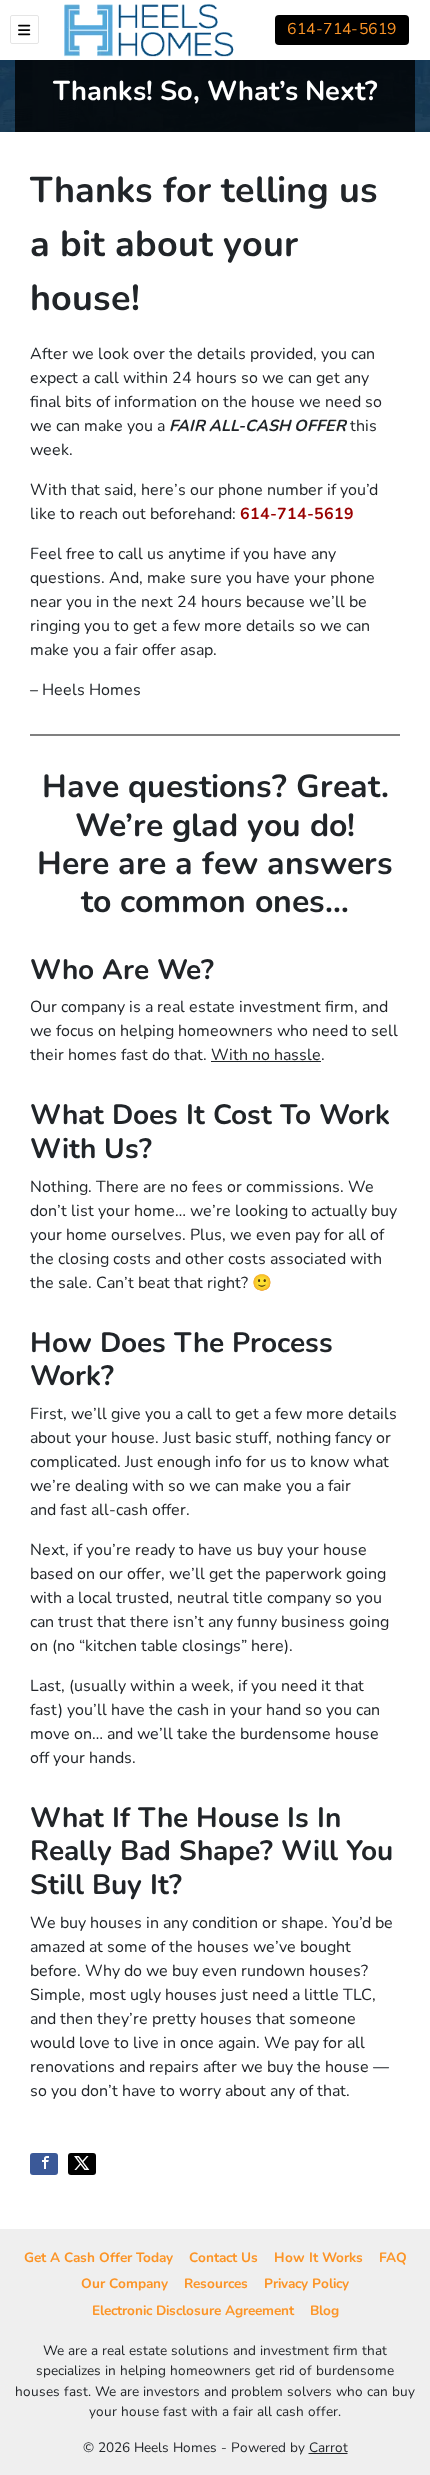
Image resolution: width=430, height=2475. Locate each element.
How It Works (318, 2257)
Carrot (328, 2447)
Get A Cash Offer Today (98, 2257)
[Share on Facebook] (44, 2164)
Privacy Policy (306, 2283)
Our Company (124, 2283)
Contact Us (223, 2257)
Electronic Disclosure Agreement (193, 2310)
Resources (216, 2283)
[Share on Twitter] (82, 2164)
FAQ (393, 2257)
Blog (324, 2310)
